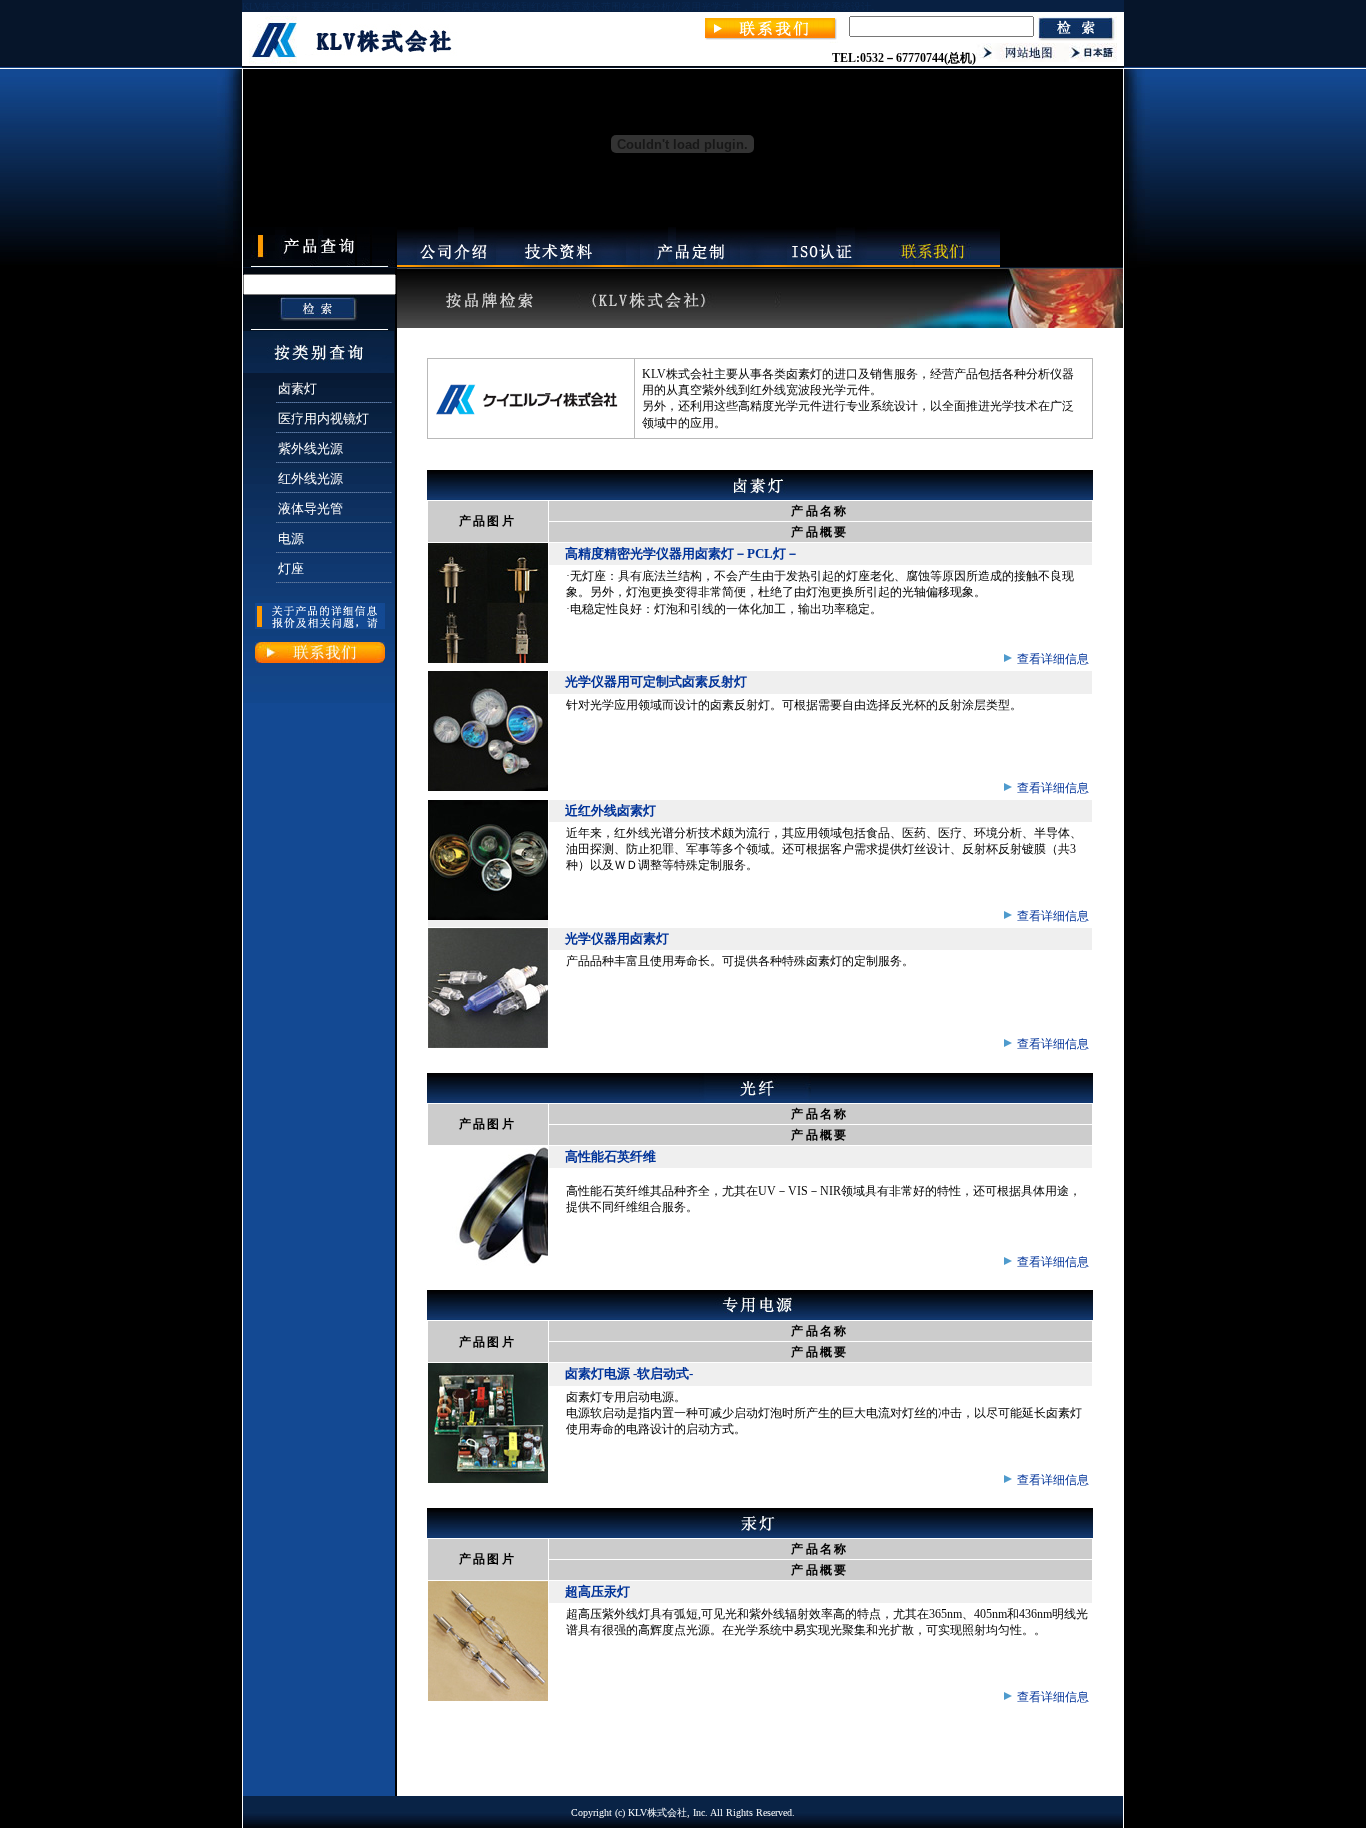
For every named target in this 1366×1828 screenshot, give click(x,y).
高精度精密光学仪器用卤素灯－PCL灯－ (682, 553)
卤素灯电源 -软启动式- (629, 1373)
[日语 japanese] (1093, 58)
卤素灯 (297, 388)
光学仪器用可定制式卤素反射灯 (656, 681)
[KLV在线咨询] (770, 39)
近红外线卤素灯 (610, 810)
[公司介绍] (451, 263)
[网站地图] (1022, 58)
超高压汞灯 (597, 1591)
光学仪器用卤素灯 (617, 938)
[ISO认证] (819, 263)
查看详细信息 (1051, 659)
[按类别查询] (318, 369)
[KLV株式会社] (356, 60)
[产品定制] (691, 263)
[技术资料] (559, 263)
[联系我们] (933, 263)
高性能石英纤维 (610, 1156)
